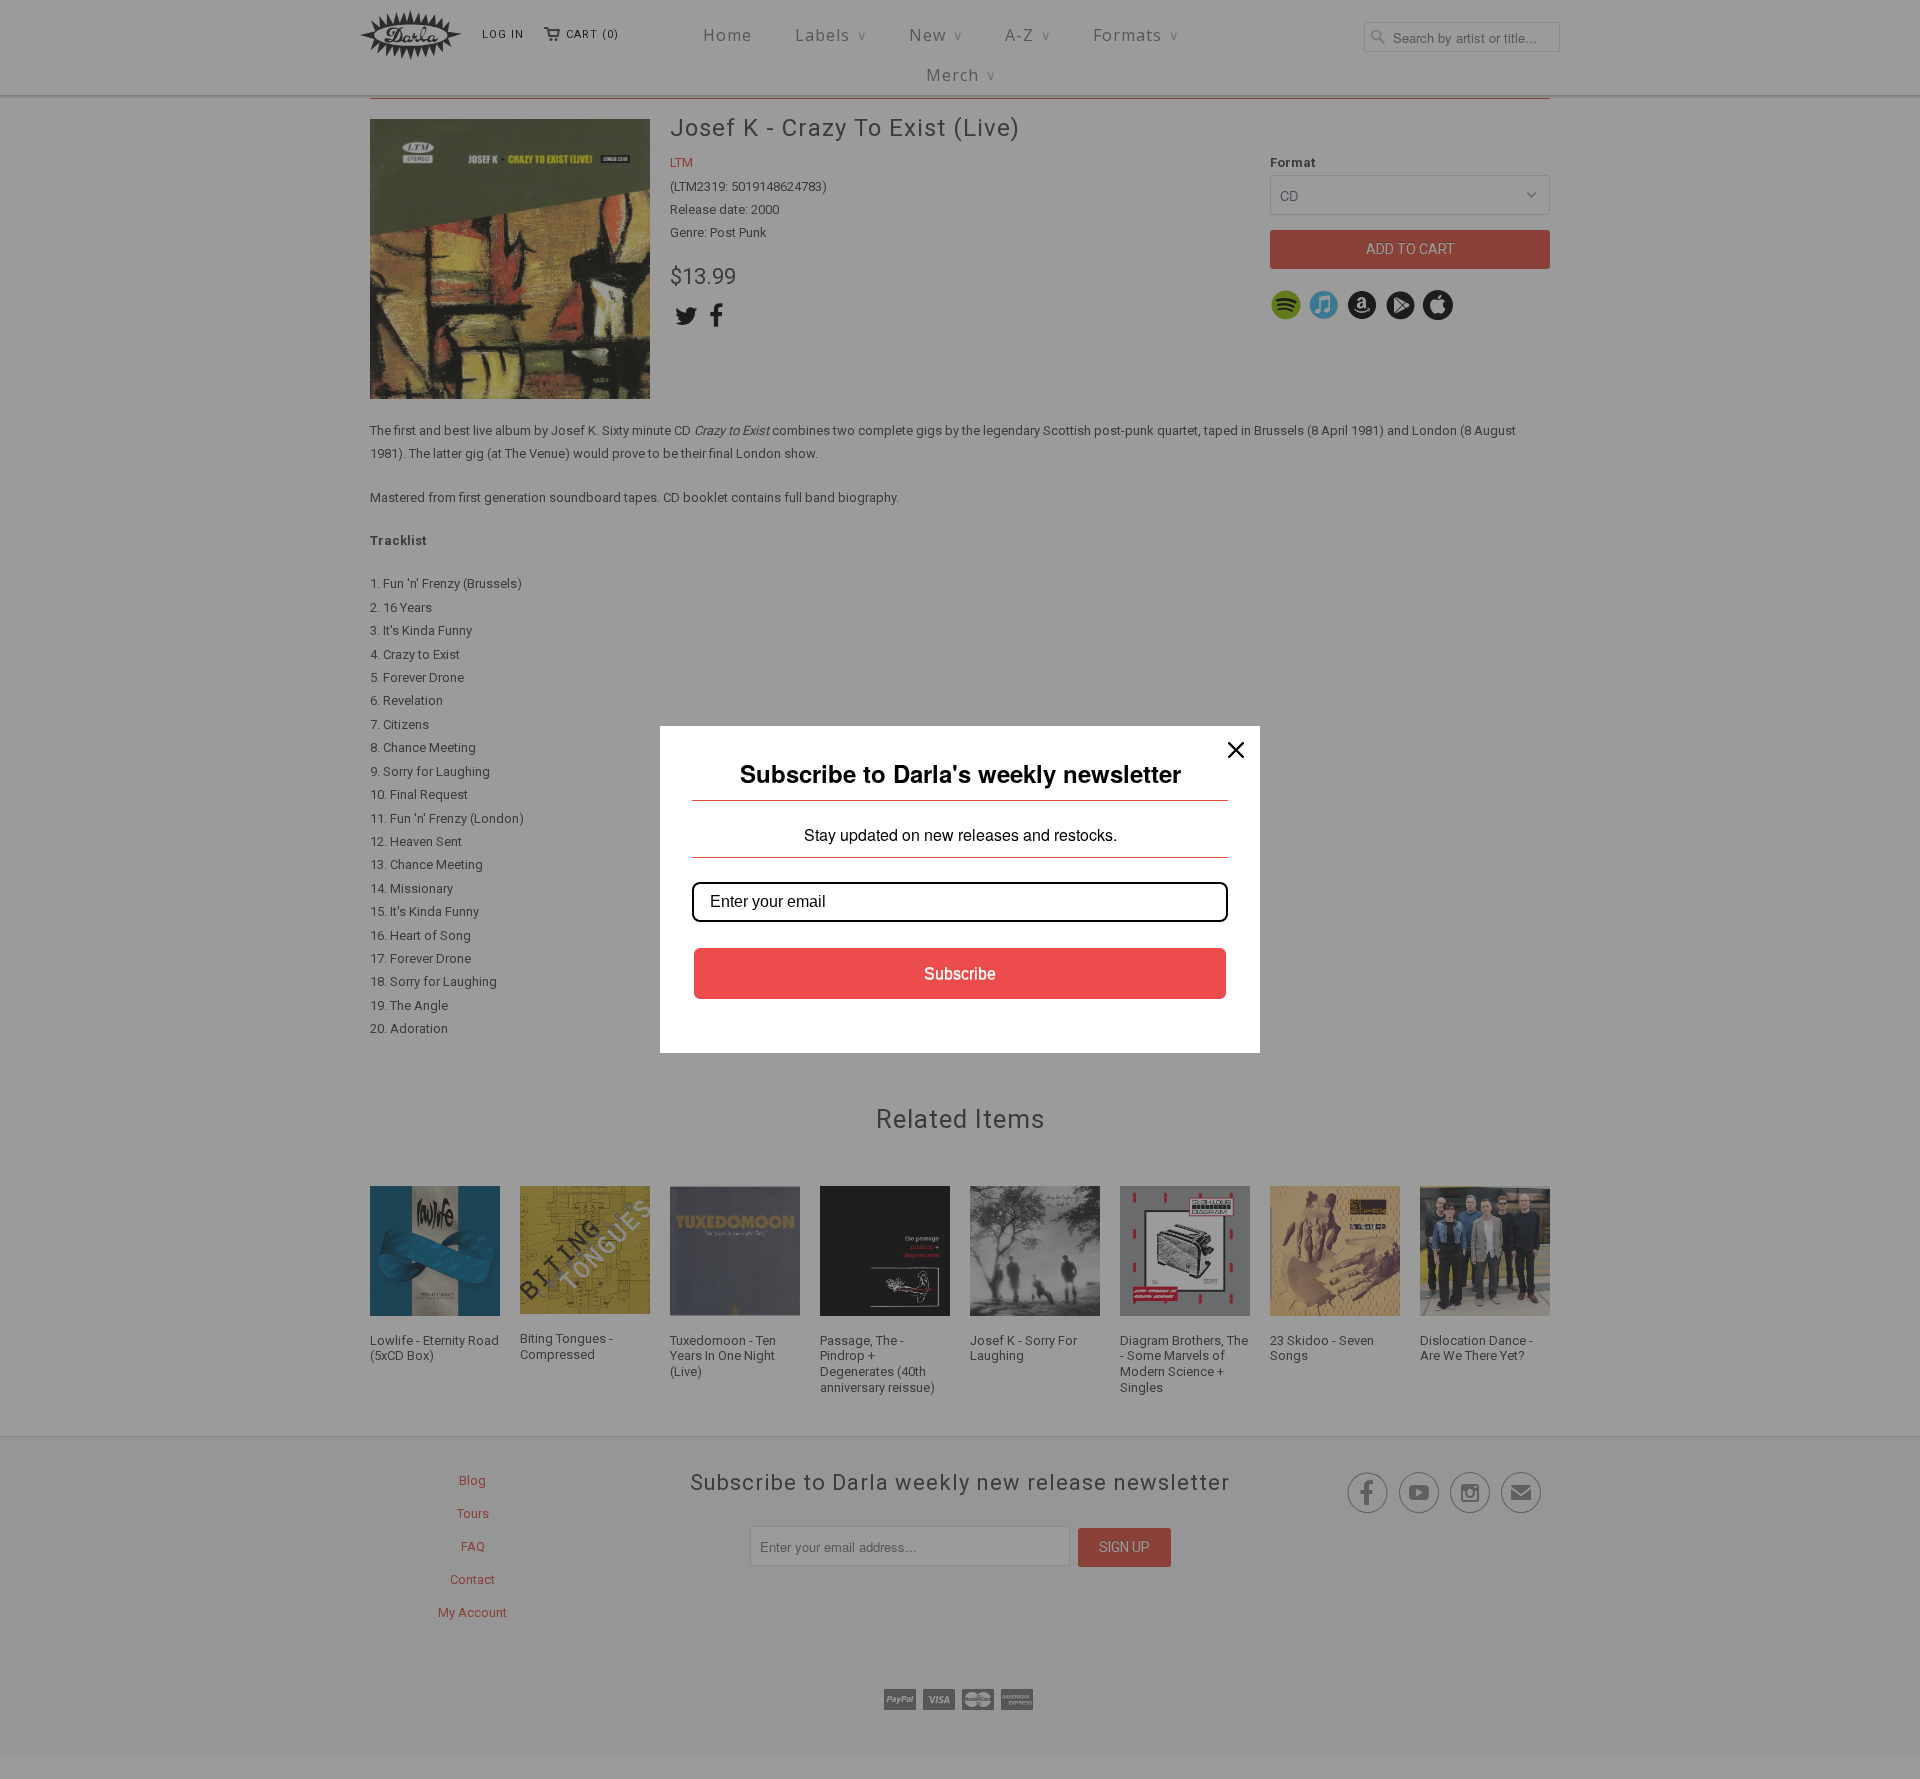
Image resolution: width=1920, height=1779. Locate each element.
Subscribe (960, 973)
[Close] (1236, 750)
